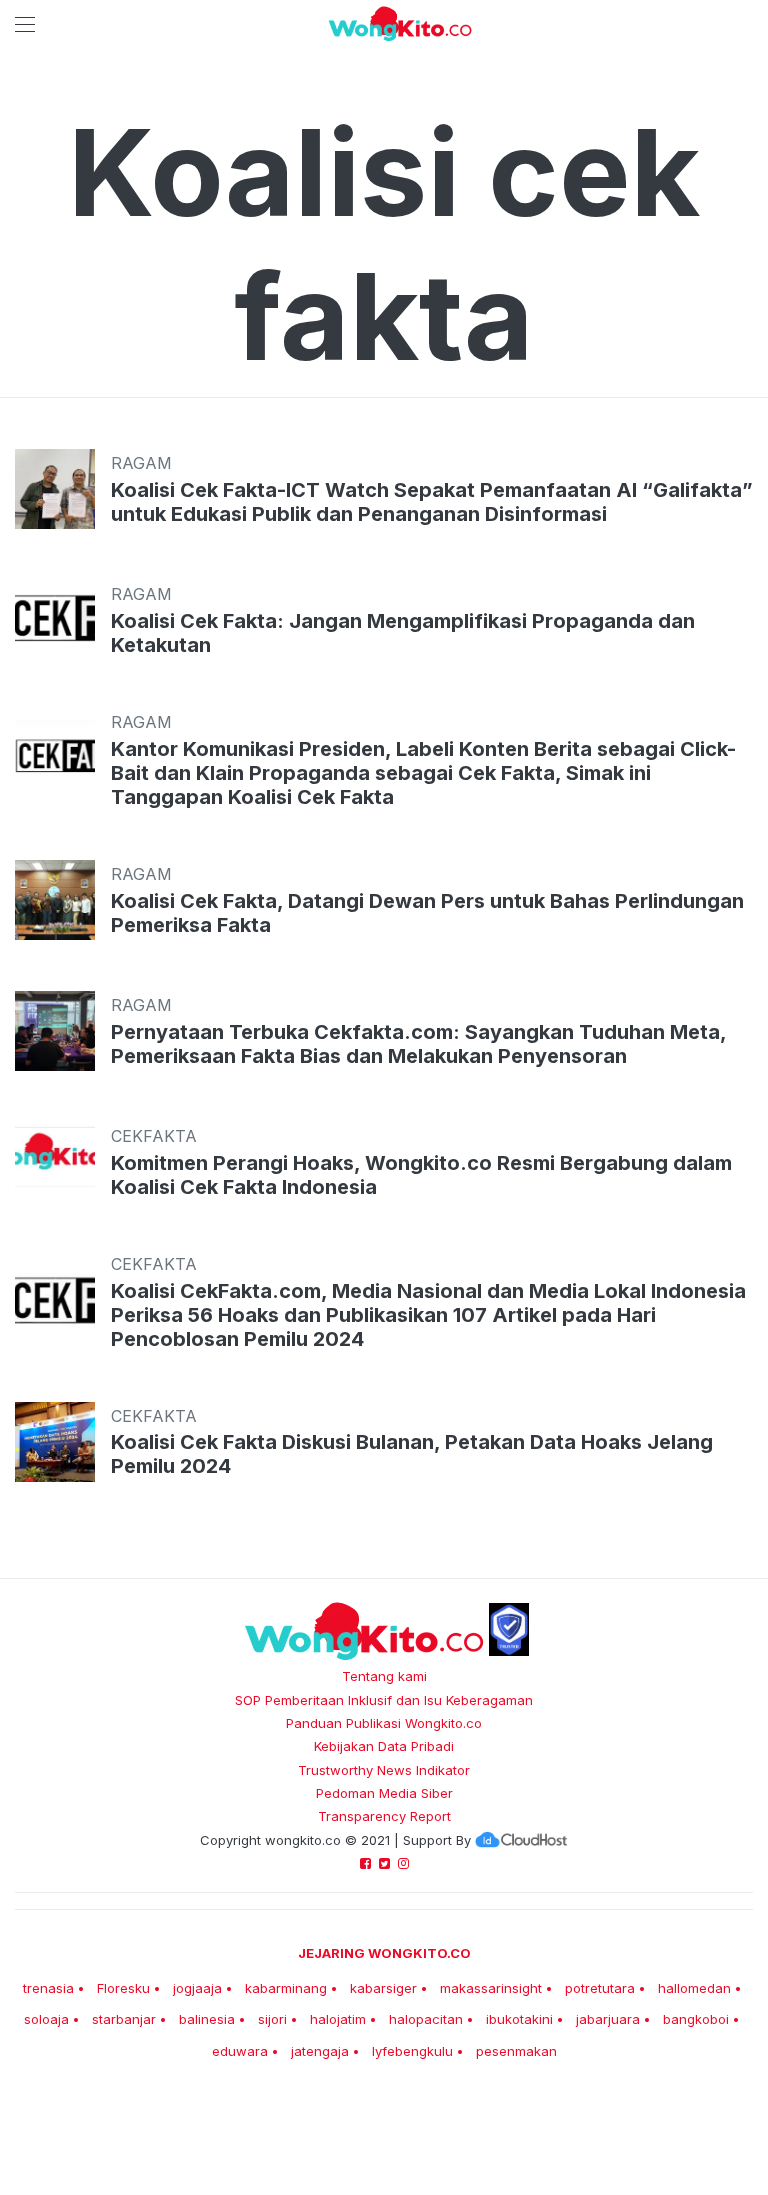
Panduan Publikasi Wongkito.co (384, 1723)
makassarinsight (491, 1988)
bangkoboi (696, 2019)
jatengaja (320, 2051)
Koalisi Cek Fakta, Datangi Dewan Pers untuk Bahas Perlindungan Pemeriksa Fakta (427, 913)
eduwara (240, 2051)
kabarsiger (383, 1988)
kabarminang (286, 1988)
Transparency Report (384, 1816)
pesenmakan (516, 2051)
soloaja (46, 2019)
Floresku (123, 1988)
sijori (272, 2019)
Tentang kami (384, 1676)
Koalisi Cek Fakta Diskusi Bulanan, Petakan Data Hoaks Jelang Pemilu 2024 (412, 1454)
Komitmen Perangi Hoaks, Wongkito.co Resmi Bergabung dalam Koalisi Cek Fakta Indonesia (421, 1175)
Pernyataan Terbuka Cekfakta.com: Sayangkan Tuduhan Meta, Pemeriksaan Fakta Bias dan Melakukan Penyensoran (418, 1044)
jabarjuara (608, 2019)
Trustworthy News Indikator (384, 1770)
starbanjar (124, 2019)
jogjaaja (197, 1988)
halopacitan (426, 2019)
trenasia (48, 1988)
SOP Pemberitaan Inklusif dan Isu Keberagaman (384, 1700)
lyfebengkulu (412, 2051)
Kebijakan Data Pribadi (384, 1746)
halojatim (338, 2019)
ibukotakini (519, 2019)
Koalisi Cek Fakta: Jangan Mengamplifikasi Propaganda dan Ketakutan (403, 633)
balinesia (207, 2019)
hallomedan (694, 1988)
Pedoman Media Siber (384, 1793)
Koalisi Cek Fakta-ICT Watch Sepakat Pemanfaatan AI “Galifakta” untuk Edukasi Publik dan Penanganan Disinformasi (432, 502)
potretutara (600, 1988)
